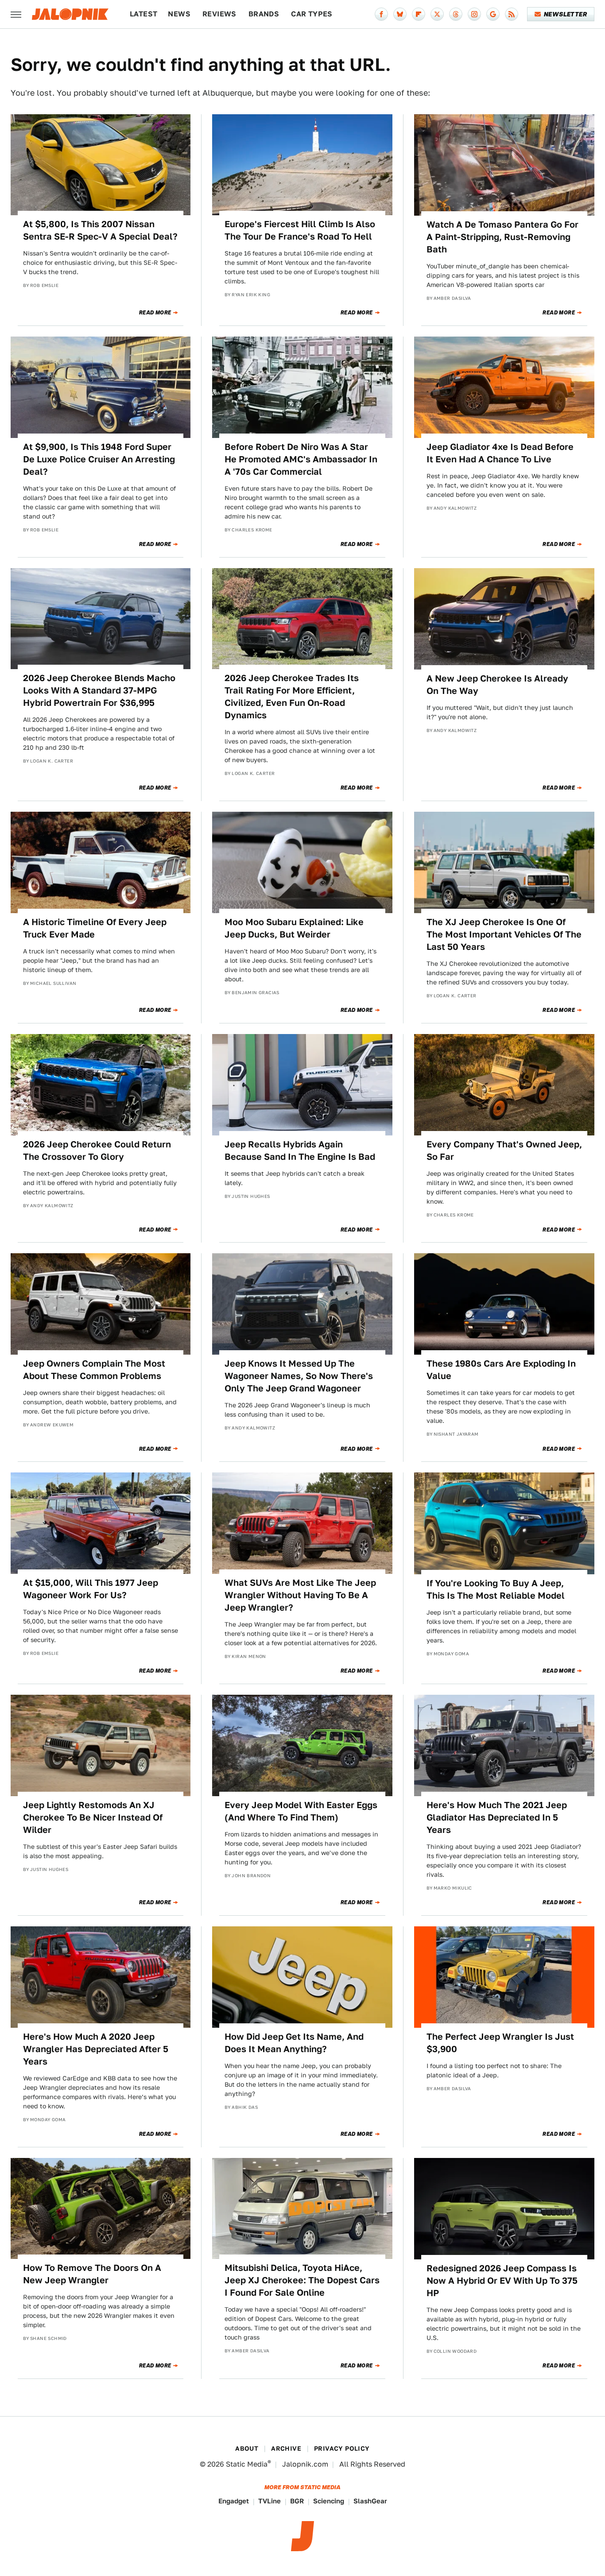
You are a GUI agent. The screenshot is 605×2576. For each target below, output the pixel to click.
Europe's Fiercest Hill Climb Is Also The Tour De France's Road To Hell (300, 230)
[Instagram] (474, 14)
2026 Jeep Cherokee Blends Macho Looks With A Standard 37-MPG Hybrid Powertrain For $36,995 (99, 690)
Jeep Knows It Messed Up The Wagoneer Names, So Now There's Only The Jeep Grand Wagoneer (299, 1376)
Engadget (234, 2501)
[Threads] (456, 14)
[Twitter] (437, 14)
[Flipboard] (419, 14)
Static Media (247, 2464)
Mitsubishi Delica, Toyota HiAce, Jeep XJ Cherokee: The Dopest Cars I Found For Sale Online (302, 2280)
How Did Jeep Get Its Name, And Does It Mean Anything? (294, 2043)
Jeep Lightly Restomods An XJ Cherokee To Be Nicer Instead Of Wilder (93, 1817)
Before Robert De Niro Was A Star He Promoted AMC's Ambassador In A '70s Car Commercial (301, 459)
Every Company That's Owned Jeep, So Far (504, 1150)
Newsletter (565, 14)
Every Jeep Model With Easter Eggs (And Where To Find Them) (301, 1811)
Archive (286, 2448)
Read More (155, 313)
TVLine (270, 2501)
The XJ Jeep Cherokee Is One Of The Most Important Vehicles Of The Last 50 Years (504, 934)
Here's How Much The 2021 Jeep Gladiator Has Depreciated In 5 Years (497, 1817)
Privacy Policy (342, 2448)
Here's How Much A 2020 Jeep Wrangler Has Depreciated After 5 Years (96, 2049)
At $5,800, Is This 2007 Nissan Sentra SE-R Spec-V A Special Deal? (100, 230)
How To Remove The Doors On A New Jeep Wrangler (92, 2274)
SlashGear (370, 2501)
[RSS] (512, 14)
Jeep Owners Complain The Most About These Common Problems (94, 1370)
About (247, 2448)
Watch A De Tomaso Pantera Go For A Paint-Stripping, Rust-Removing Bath (502, 237)
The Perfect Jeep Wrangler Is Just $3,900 (500, 2043)
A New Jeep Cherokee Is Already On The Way (497, 685)
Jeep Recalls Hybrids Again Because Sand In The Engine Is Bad (300, 1150)
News (179, 14)
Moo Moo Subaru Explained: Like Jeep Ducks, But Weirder (294, 928)
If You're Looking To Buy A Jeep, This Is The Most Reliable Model (496, 1589)
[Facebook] (381, 14)
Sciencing (329, 2501)
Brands (264, 14)
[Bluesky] (400, 14)
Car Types (312, 14)
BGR (297, 2501)
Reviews (219, 14)
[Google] (493, 14)
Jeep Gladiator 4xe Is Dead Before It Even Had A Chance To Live (500, 453)
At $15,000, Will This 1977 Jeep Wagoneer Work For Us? (91, 1589)
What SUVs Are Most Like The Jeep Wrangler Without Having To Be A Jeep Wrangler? (300, 1595)
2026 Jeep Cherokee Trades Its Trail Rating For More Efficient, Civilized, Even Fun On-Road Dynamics (292, 697)
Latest (143, 14)
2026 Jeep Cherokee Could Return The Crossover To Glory (97, 1150)
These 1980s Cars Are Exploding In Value (501, 1370)
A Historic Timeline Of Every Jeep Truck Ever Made (95, 928)
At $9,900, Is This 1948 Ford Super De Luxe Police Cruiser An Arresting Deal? (99, 459)
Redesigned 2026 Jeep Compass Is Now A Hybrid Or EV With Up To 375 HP (502, 2281)
